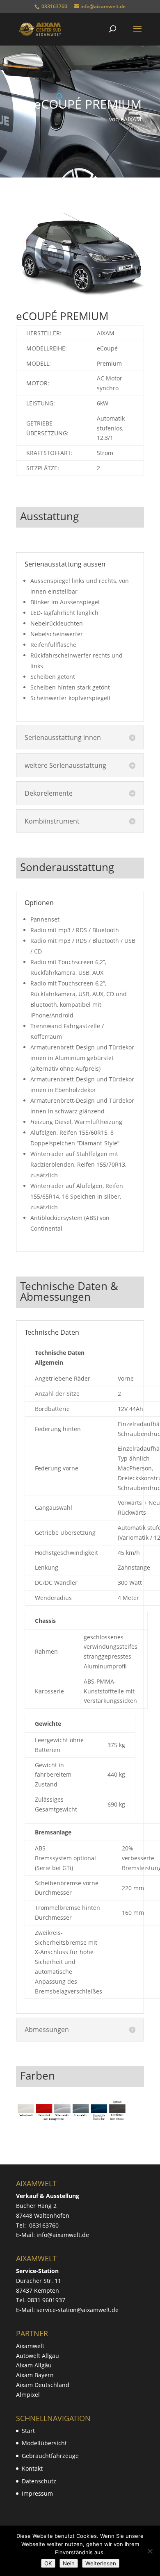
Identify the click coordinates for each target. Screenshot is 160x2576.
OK (48, 2563)
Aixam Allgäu (34, 2365)
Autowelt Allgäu (38, 2356)
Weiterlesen (101, 2563)
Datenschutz (39, 2481)
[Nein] (150, 2551)
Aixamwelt (30, 2346)
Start (28, 2431)
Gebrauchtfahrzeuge (50, 2456)
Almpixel (28, 2395)
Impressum (37, 2493)
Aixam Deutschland (43, 2385)
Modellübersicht (44, 2443)
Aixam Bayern (35, 2375)
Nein (69, 2563)
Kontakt (32, 2468)
